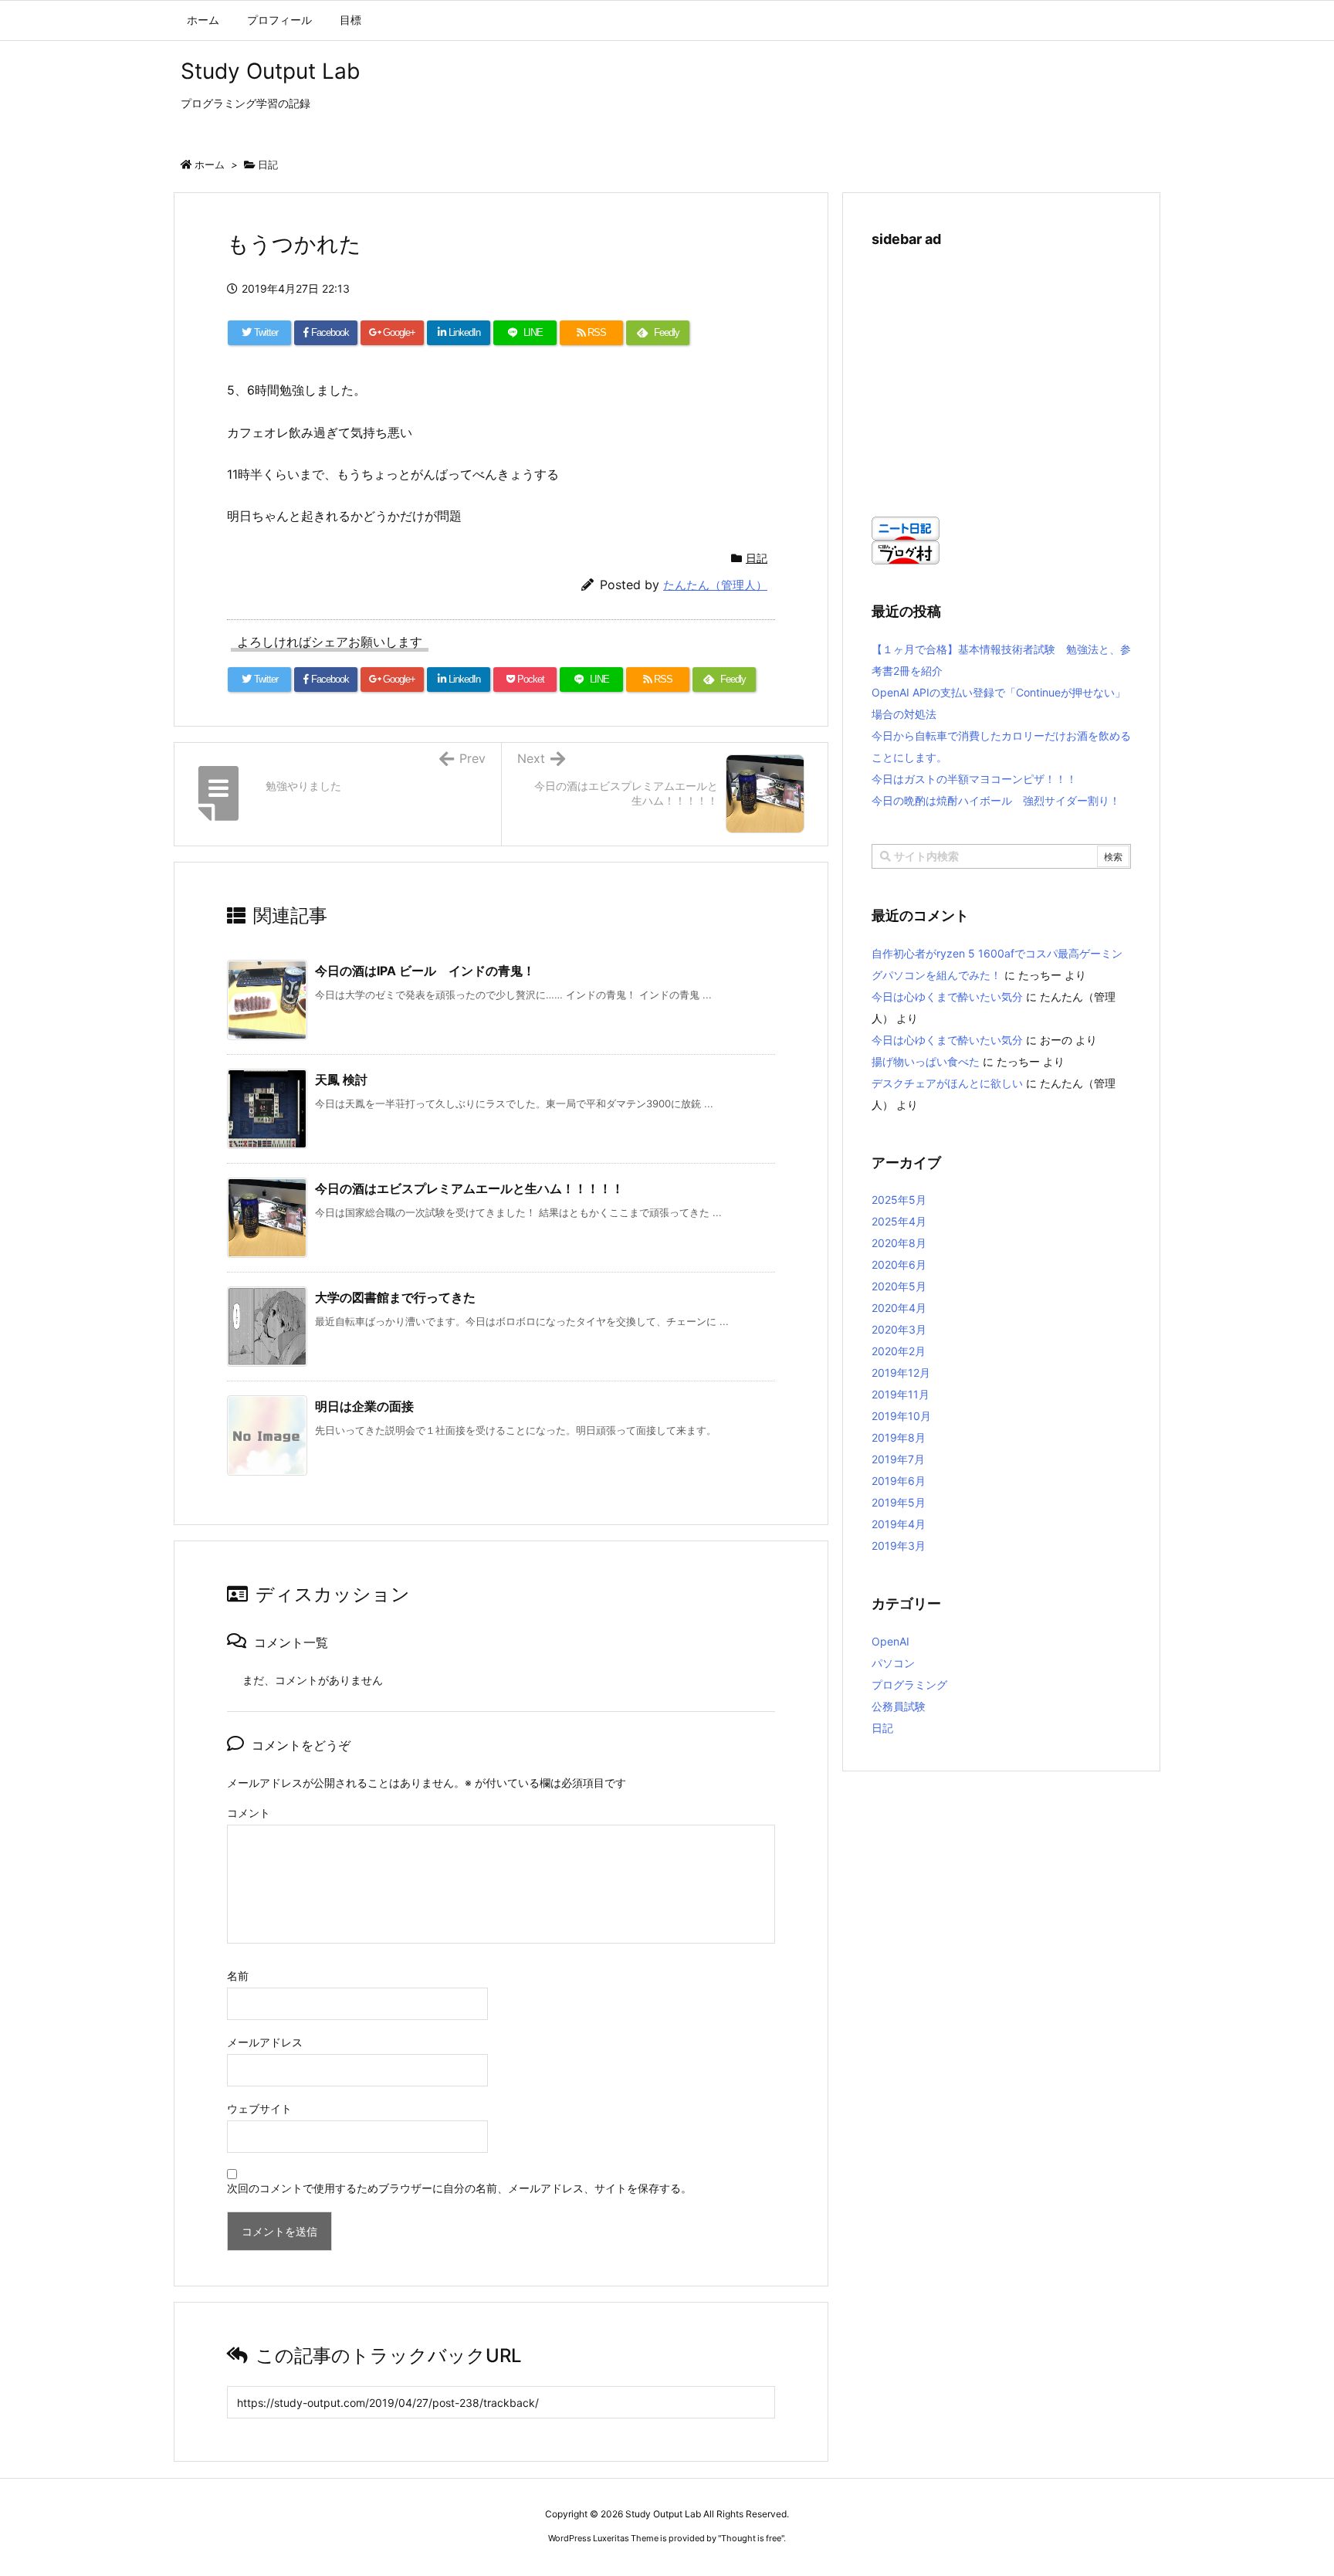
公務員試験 (899, 1706)
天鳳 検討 (341, 1080)
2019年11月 (901, 1394)
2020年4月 (899, 1308)
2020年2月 (899, 1351)
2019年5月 (899, 1502)
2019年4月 (899, 1524)
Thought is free (751, 2538)
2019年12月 (901, 1373)
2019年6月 (899, 1481)
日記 (268, 164)
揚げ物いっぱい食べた (926, 1061)
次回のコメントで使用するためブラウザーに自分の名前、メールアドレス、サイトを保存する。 (459, 2188)
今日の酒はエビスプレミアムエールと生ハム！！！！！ (469, 1188)
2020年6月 (899, 1264)
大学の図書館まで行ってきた (395, 1297)
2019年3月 (899, 1546)
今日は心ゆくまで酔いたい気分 (947, 997)
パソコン (893, 1663)
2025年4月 (899, 1221)
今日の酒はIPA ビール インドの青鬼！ (425, 971)
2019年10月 (901, 1416)
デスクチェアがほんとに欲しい (947, 1083)
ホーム (210, 164)
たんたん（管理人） (715, 585)
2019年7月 (898, 1459)
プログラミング (909, 1685)
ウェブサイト (259, 2108)
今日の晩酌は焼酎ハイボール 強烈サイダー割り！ (996, 800)
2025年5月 (899, 1200)
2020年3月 (899, 1329)
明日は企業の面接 (364, 1406)
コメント (249, 1813)
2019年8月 (899, 1437)
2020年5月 (899, 1286)
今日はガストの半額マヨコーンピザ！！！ (974, 779)
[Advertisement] (1001, 374)
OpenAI (890, 1641)
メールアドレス (265, 2042)
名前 (238, 1976)
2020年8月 (899, 1243)
